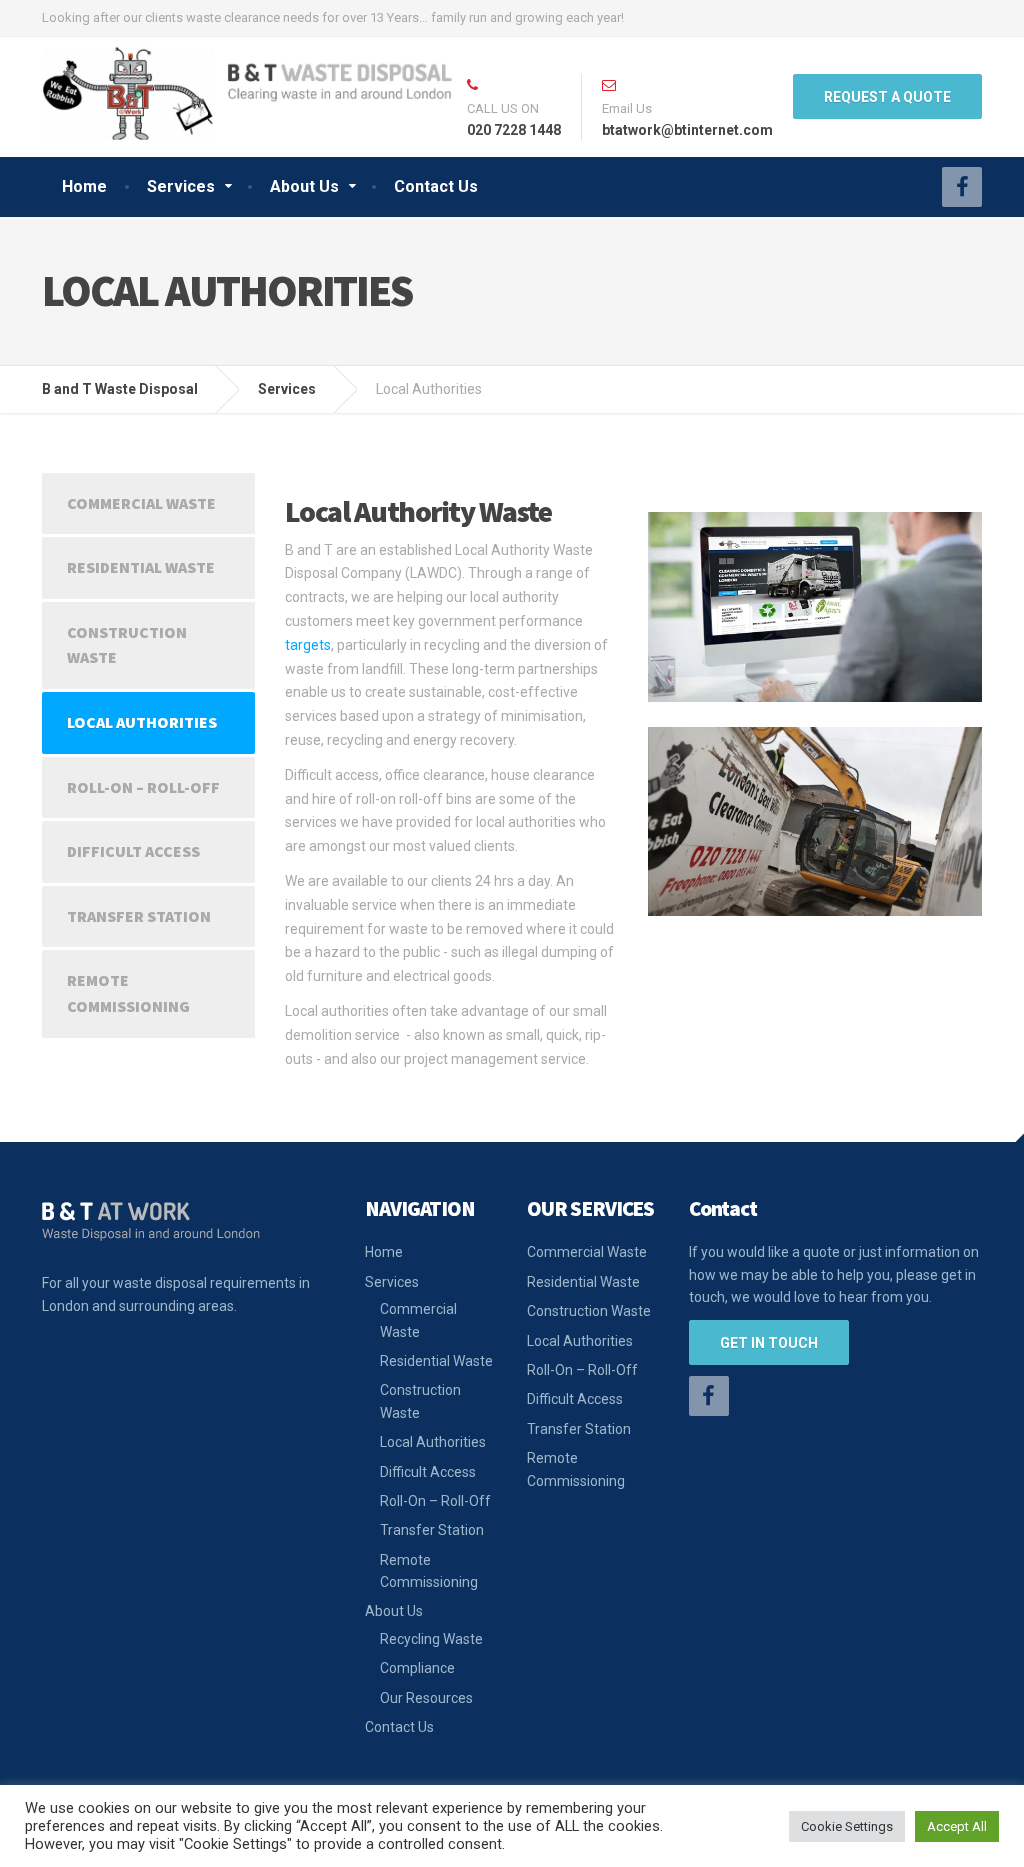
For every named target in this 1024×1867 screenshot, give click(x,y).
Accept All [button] (957, 1826)
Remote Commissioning (128, 993)
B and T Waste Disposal (120, 389)
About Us (304, 186)
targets (308, 645)
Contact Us (436, 186)
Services (181, 186)
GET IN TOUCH (769, 1343)
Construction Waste (127, 645)
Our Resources (426, 1698)
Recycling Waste (431, 1639)
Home (84, 186)
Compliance (417, 1668)
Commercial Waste (141, 503)
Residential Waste (141, 567)
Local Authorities (142, 722)
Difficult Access (133, 851)
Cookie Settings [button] (847, 1826)
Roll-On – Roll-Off (143, 787)
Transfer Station (139, 916)
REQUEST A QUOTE (887, 97)
